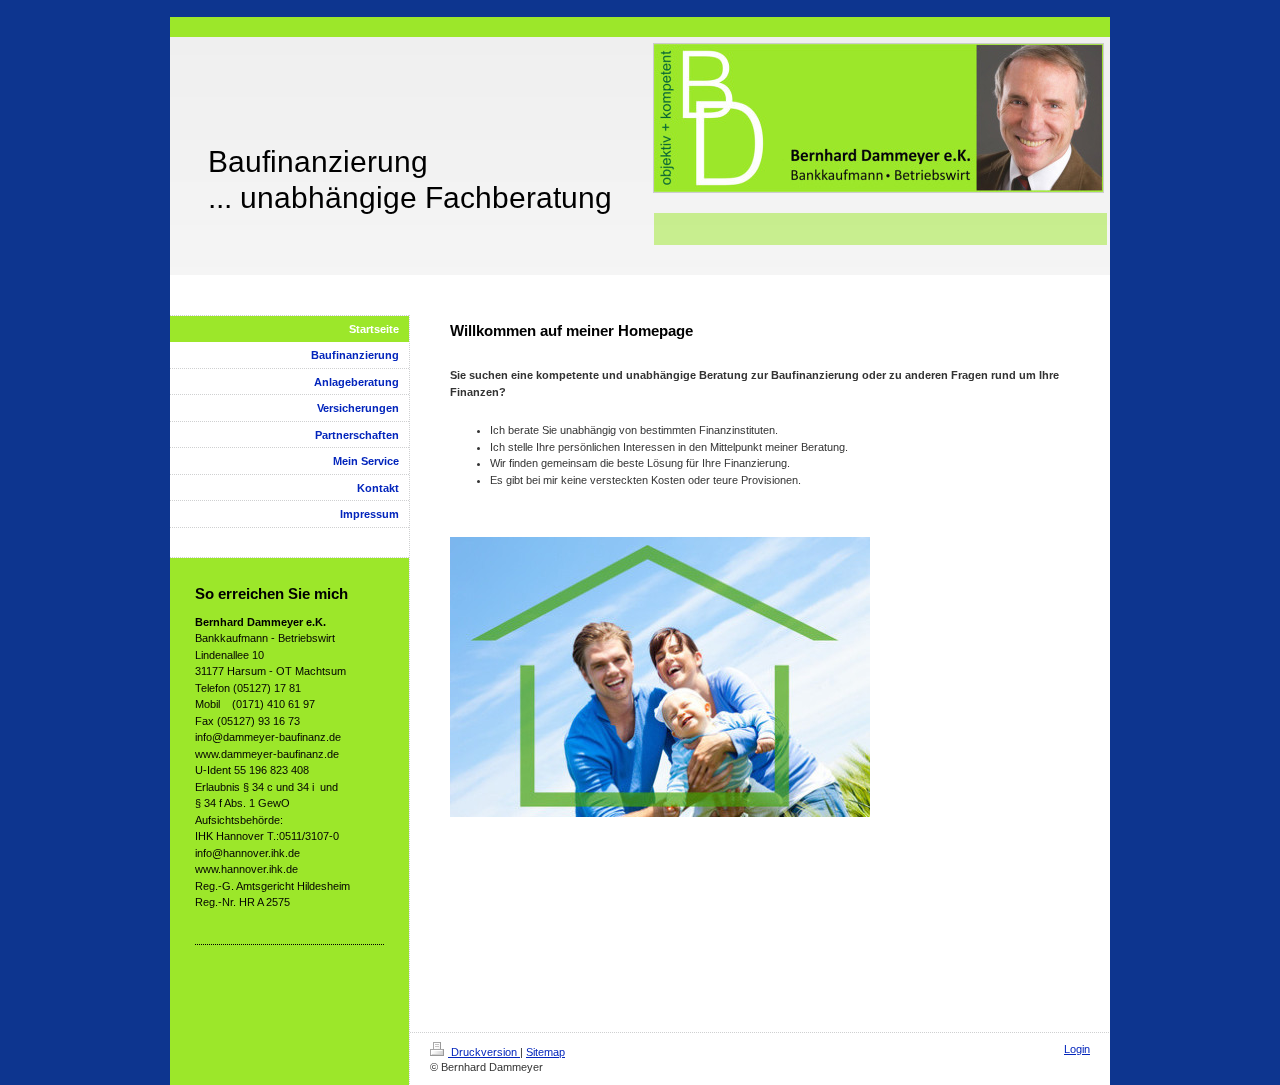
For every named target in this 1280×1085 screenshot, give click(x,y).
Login (1077, 1049)
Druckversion (484, 1052)
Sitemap (545, 1052)
